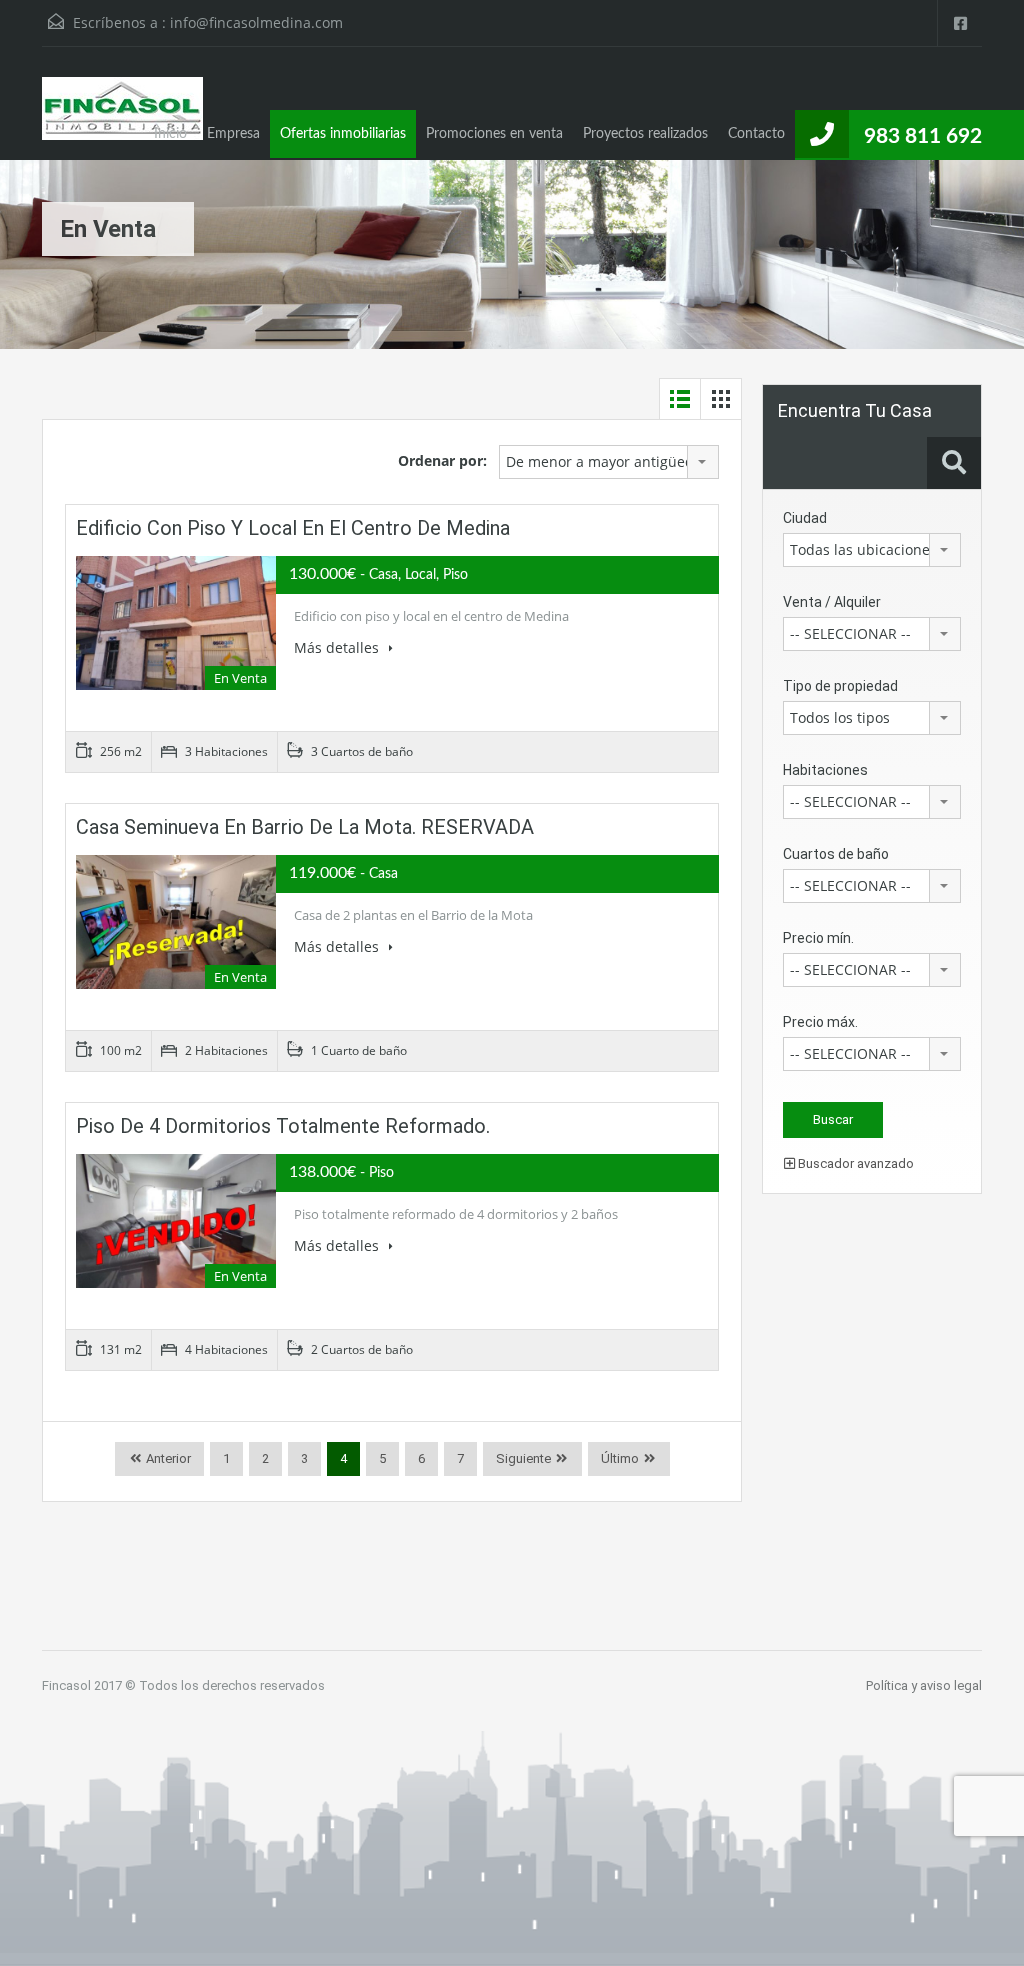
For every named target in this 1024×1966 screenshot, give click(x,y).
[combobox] (609, 462)
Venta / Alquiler (832, 602)
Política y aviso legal (924, 1685)
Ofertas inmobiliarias (343, 134)
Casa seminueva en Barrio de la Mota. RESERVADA (305, 827)
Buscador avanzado (854, 1163)
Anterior (167, 1458)
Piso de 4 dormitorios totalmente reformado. (283, 1126)
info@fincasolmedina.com (256, 22)
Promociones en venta (494, 134)
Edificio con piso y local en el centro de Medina (293, 528)
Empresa (233, 134)
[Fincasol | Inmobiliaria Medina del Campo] (122, 118)
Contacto (756, 134)
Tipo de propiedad (840, 686)
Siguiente (523, 1458)
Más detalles (338, 647)
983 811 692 (923, 136)
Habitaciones (825, 770)
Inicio (170, 134)
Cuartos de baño (836, 854)
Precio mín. (818, 938)
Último (620, 1458)
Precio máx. (820, 1022)
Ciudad (805, 518)
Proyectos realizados (645, 134)
